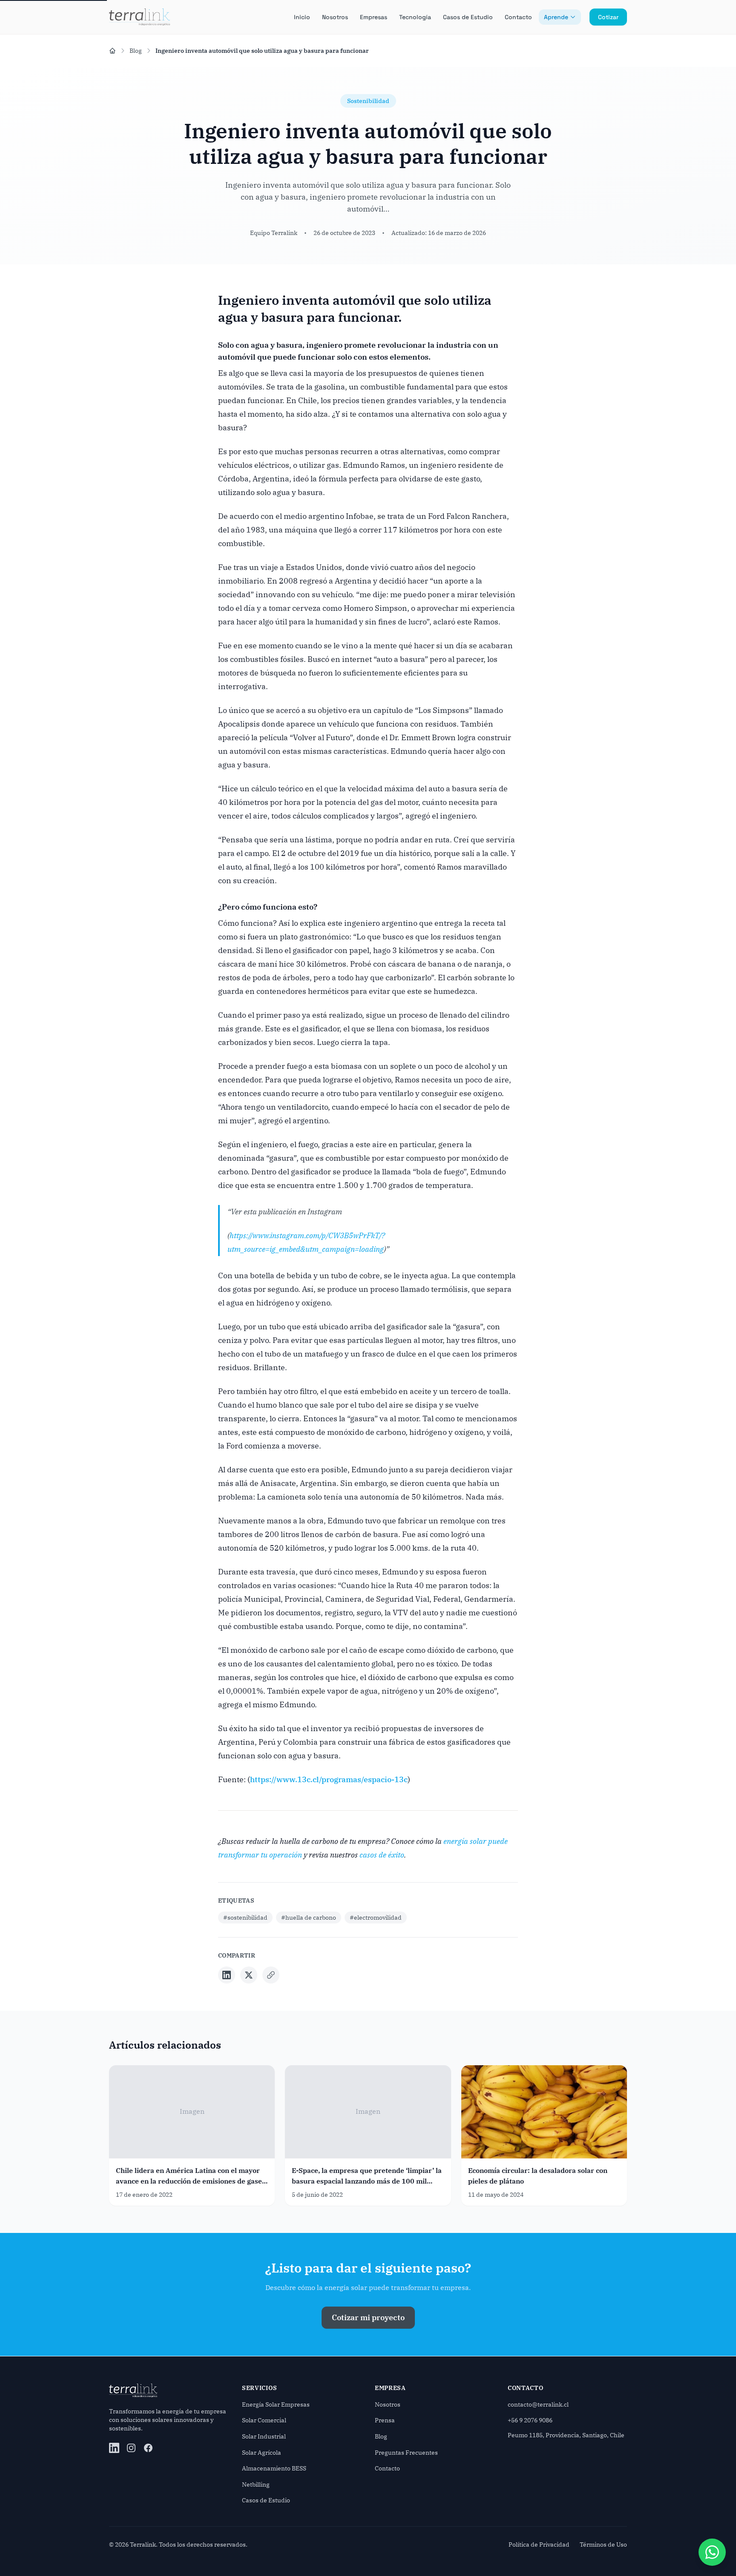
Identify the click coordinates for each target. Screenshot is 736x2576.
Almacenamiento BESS (274, 2468)
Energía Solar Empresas (276, 2404)
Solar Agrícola (262, 2453)
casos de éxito (382, 1855)
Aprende (556, 17)
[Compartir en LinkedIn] (227, 1975)
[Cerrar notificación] (63, 2539)
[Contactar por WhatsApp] (712, 2552)
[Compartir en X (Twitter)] (249, 1975)
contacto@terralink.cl (538, 2404)
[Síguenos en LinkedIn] (114, 2448)
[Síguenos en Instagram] (131, 2448)
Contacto (518, 17)
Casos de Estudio (468, 17)
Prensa (385, 2420)
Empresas (374, 17)
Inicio (302, 17)
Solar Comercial (264, 2420)
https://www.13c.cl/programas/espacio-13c (329, 1779)
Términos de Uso (603, 2545)
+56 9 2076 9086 (530, 2420)
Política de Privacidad (539, 2545)
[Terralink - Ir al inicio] (139, 17)
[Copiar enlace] (271, 1975)
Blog (136, 51)
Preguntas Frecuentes (406, 2453)
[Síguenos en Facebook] (148, 2448)
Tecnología (415, 17)
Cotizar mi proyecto (368, 2317)
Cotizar (608, 17)
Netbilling (256, 2484)
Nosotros (335, 17)
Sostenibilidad (368, 101)
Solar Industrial (264, 2436)
